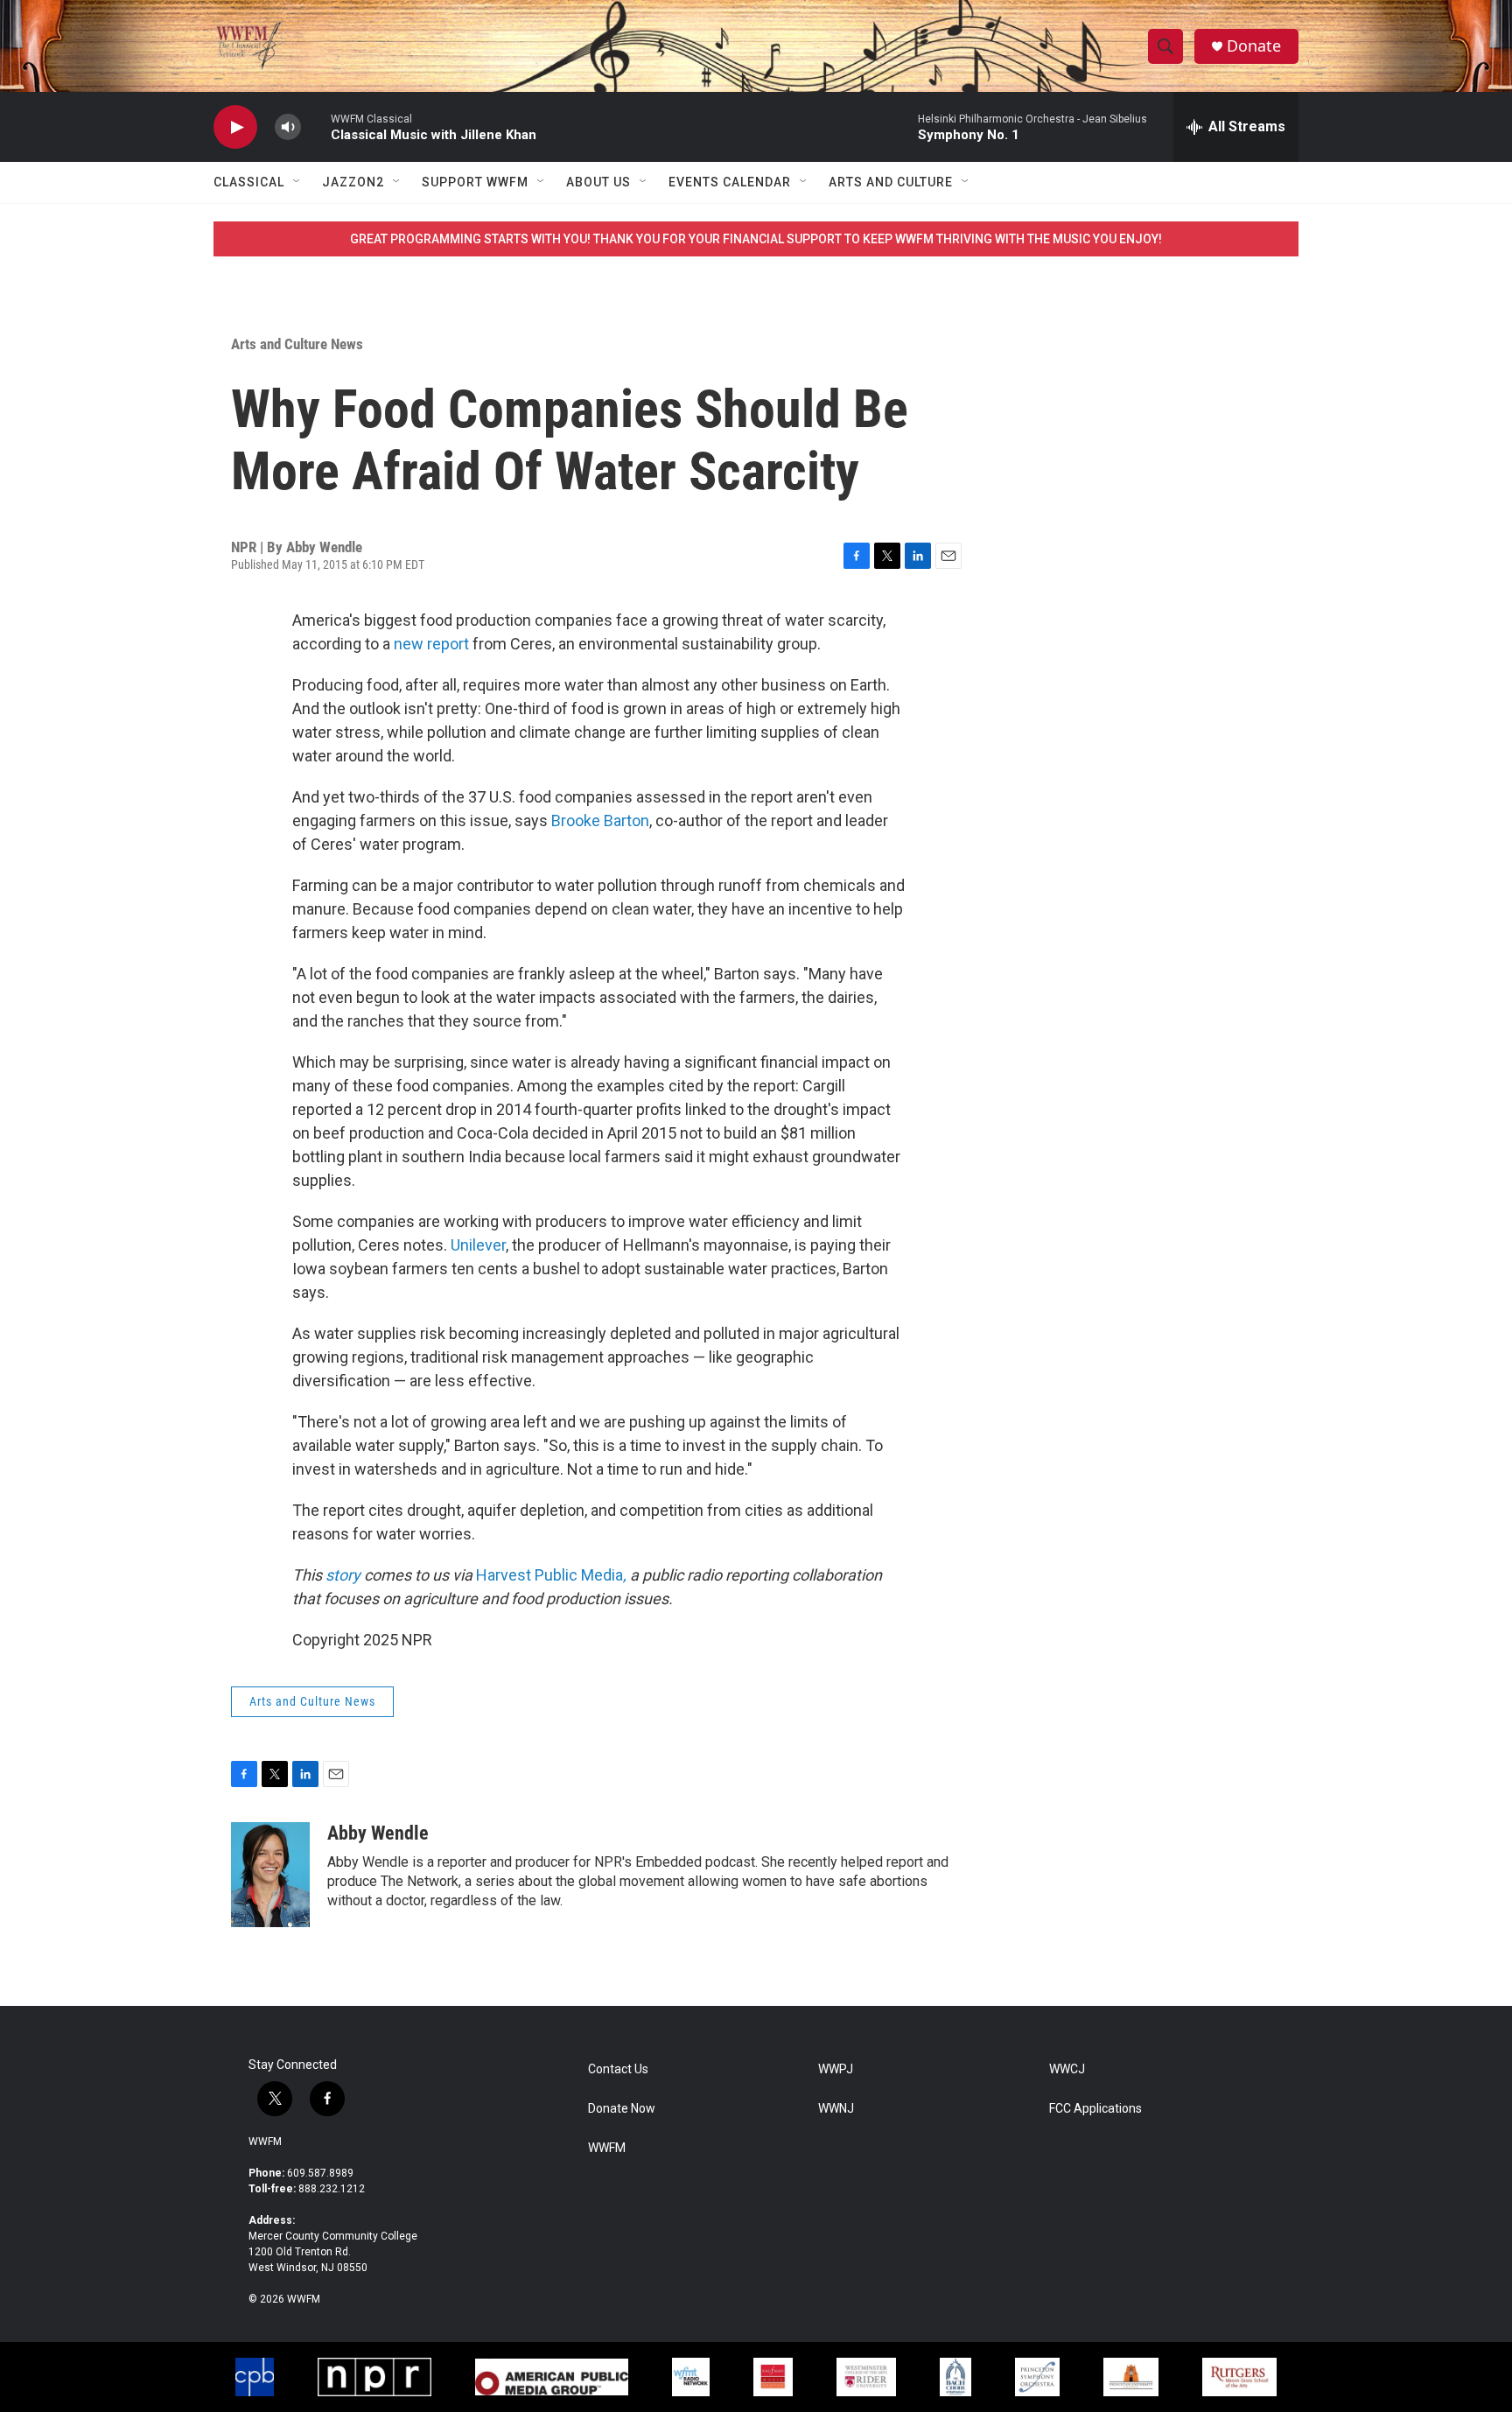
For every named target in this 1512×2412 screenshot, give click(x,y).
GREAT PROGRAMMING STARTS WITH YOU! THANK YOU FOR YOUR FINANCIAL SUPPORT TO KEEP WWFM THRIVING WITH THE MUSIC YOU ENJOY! (756, 239)
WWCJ (1067, 2069)
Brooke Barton (600, 820)
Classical (249, 182)
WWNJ (836, 2109)
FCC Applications (1095, 2109)
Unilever (478, 1245)
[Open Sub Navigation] (297, 182)
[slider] (316, 126)
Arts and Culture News (297, 344)
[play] (235, 127)
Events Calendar (730, 182)
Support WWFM (475, 182)
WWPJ (836, 2069)
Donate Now (622, 2109)
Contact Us (618, 2069)
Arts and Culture (891, 182)
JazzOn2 (353, 182)
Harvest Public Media (551, 1575)
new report (431, 644)
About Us (598, 182)
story (343, 1575)
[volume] (288, 127)
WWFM (265, 2142)
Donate (1254, 46)
